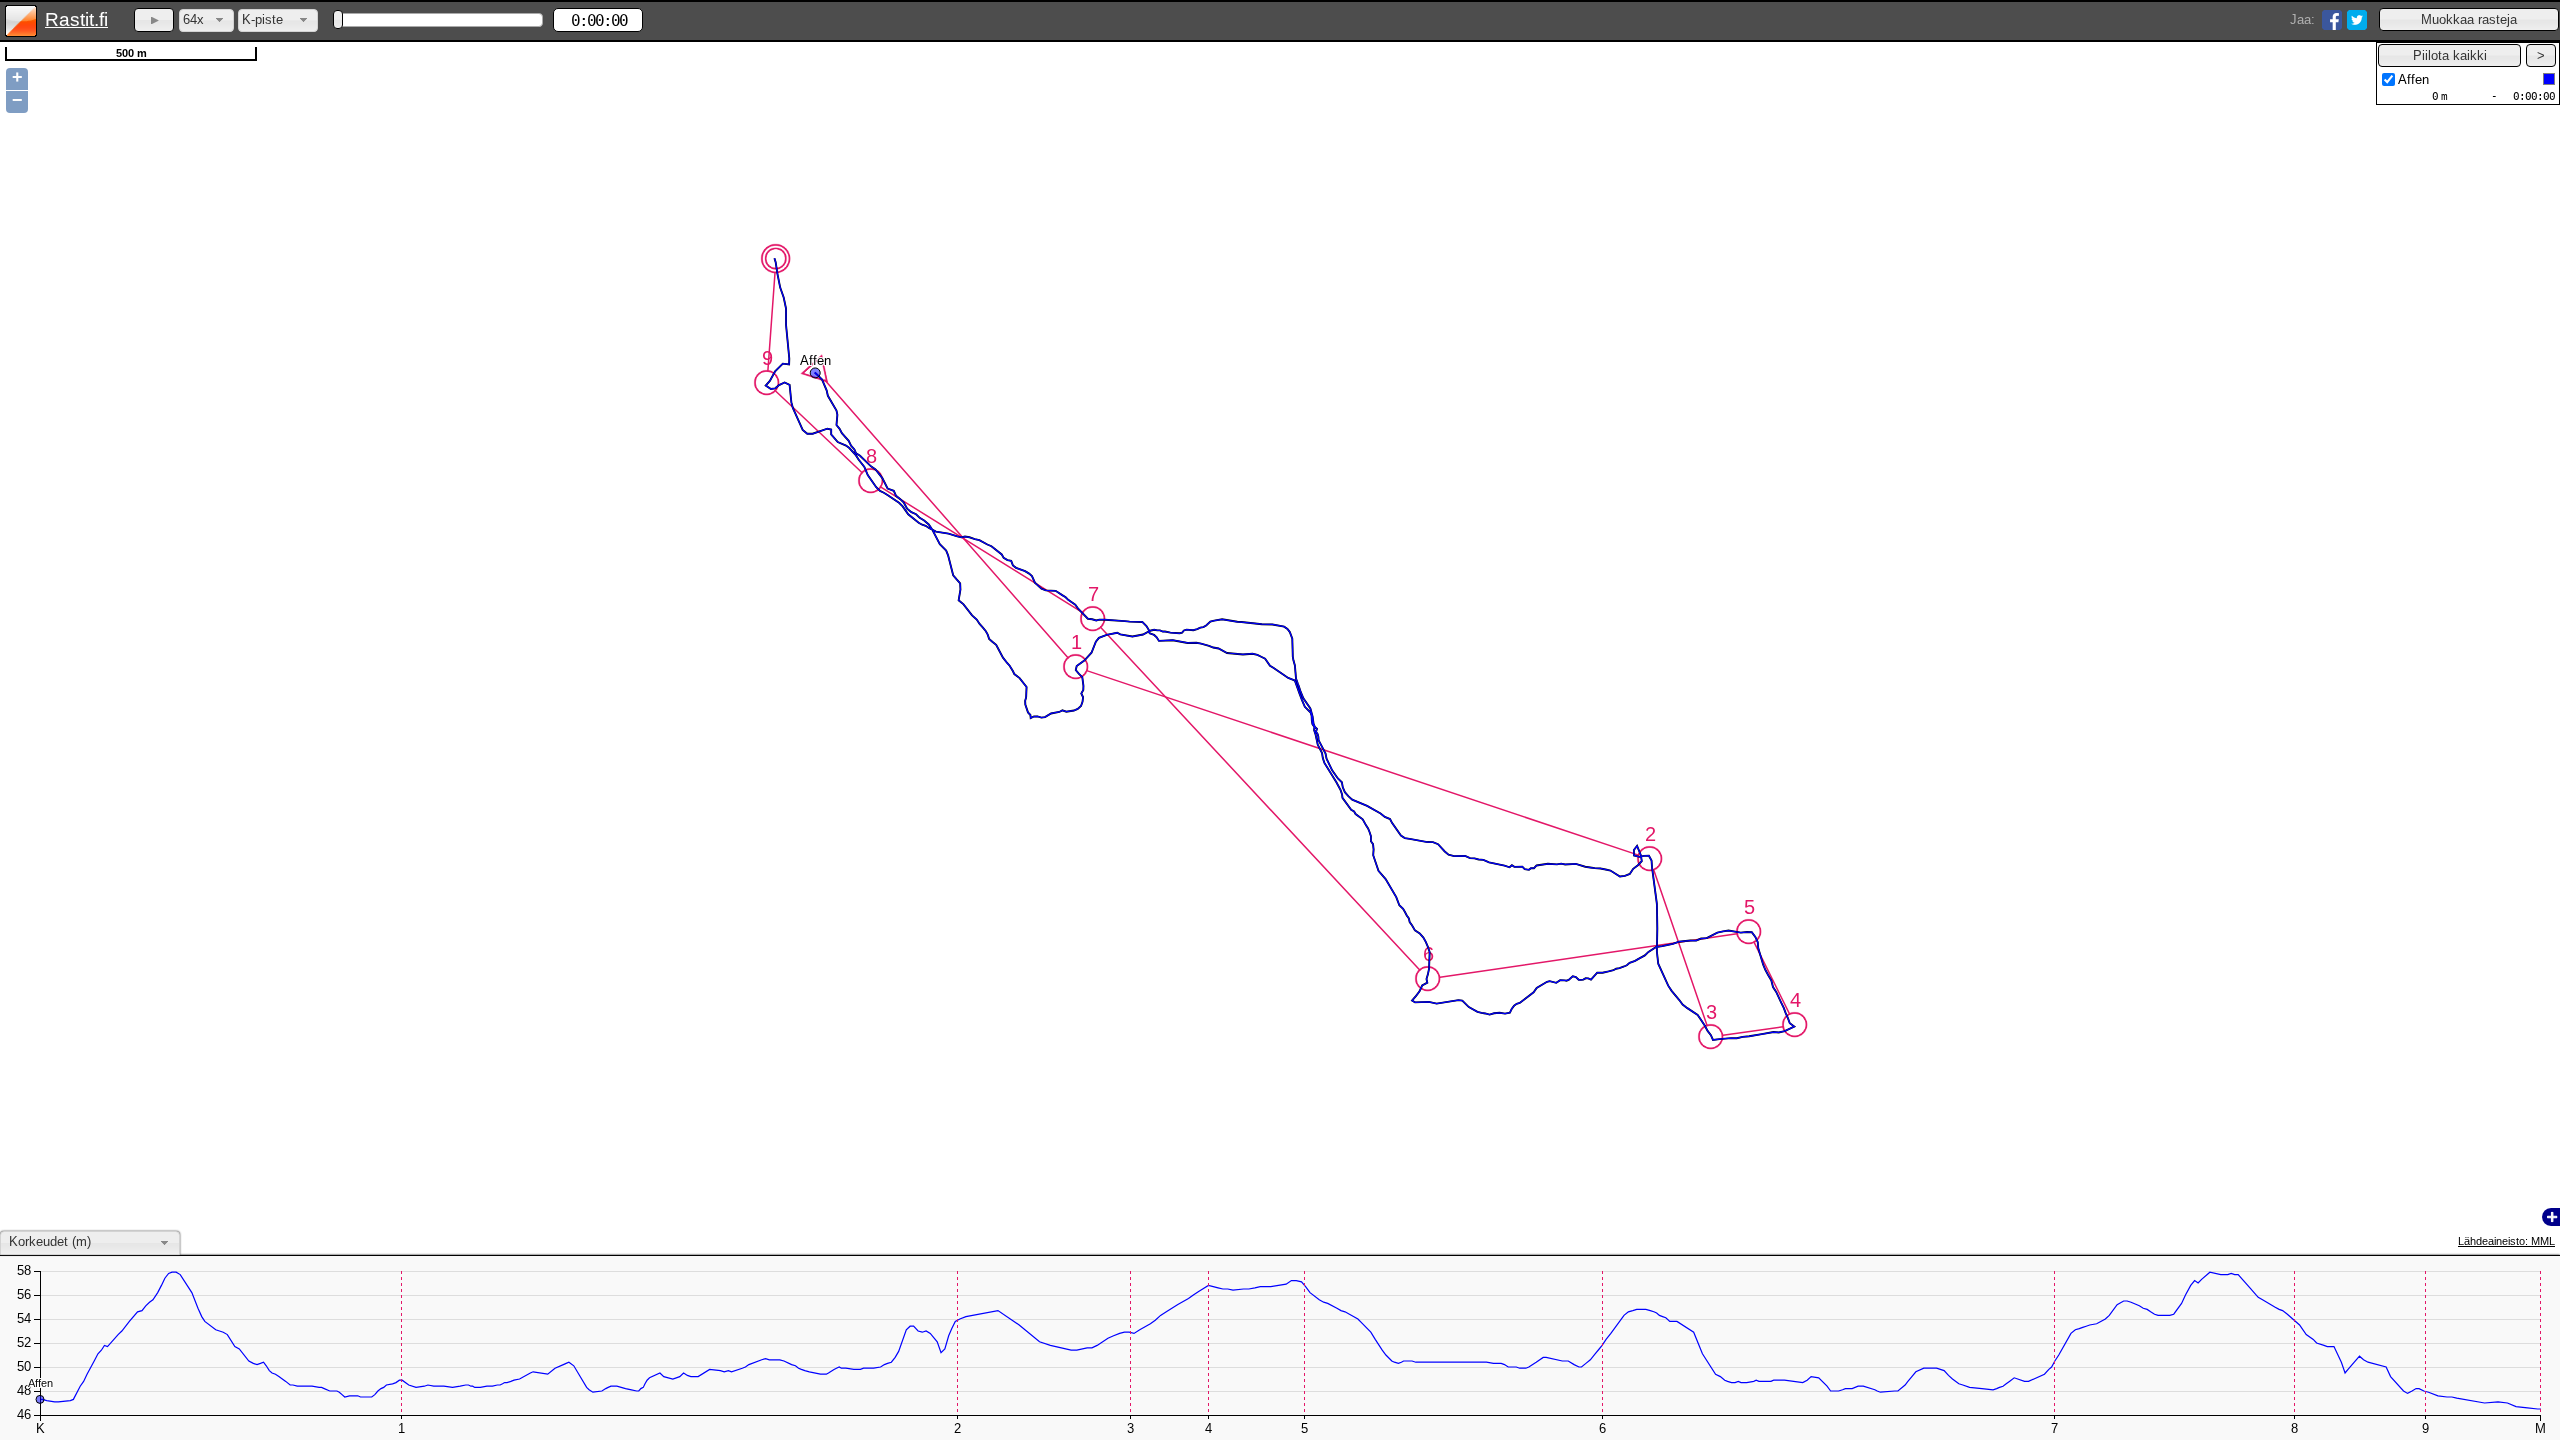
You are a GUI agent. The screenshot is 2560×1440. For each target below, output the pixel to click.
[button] (2469, 19)
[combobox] (206, 20)
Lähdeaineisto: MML (2506, 1241)
